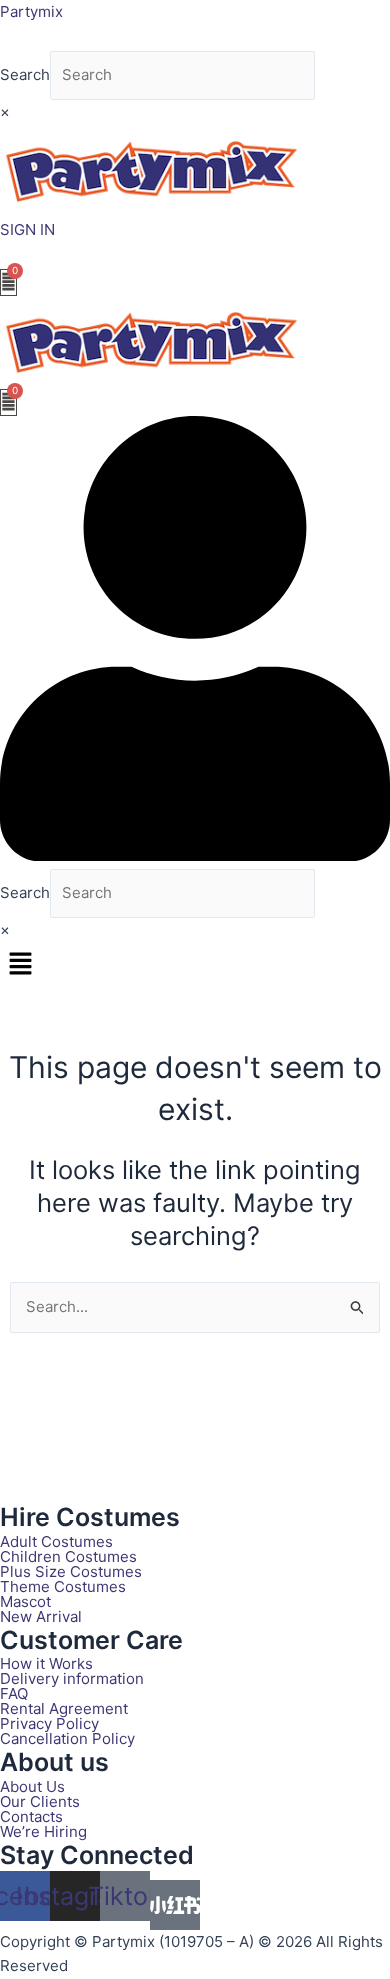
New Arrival (41, 1616)
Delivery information (72, 1678)
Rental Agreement (64, 1708)
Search (25, 74)
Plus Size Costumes (71, 1571)
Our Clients (40, 1801)
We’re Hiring (43, 1831)
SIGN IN (27, 229)
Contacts (31, 1816)
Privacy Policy (49, 1723)
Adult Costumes (56, 1541)
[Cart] (8, 282)
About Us (32, 1786)
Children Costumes (68, 1556)
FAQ (14, 1693)
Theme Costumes (63, 1586)
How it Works (46, 1663)
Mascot (25, 1601)
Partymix (31, 11)
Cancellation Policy (67, 1738)
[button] (195, 964)
